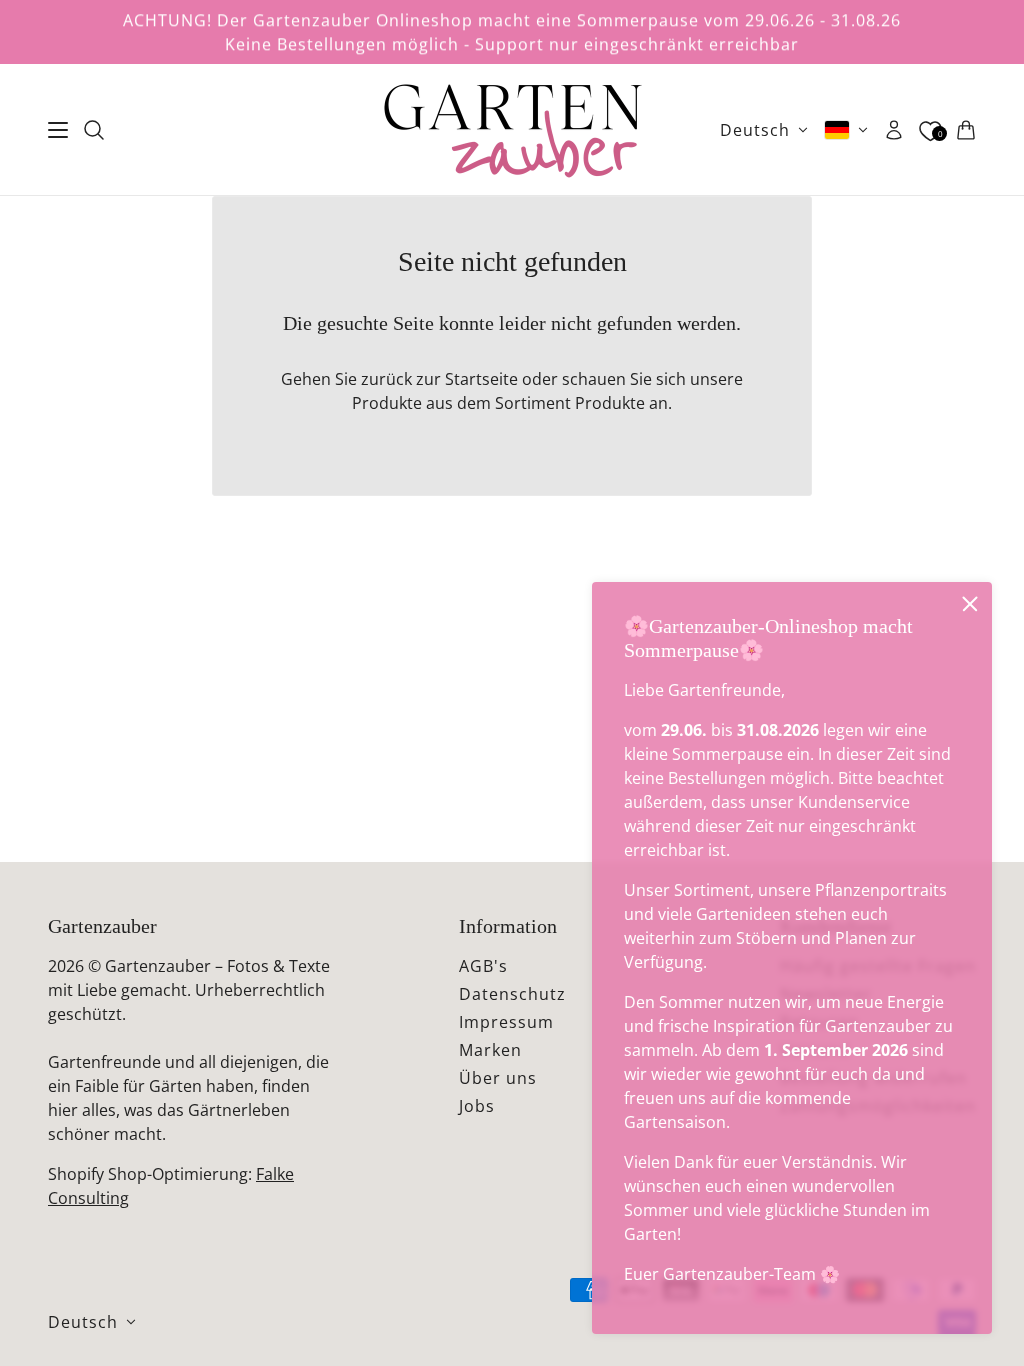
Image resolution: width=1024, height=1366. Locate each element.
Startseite (481, 379)
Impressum (506, 1022)
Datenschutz (512, 994)
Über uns (498, 1078)
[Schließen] (970, 604)
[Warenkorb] (966, 130)
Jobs (477, 1106)
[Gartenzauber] (512, 130)
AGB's (483, 966)
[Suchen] (94, 130)
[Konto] (894, 130)
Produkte (610, 403)
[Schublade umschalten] (58, 130)
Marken (490, 1050)
